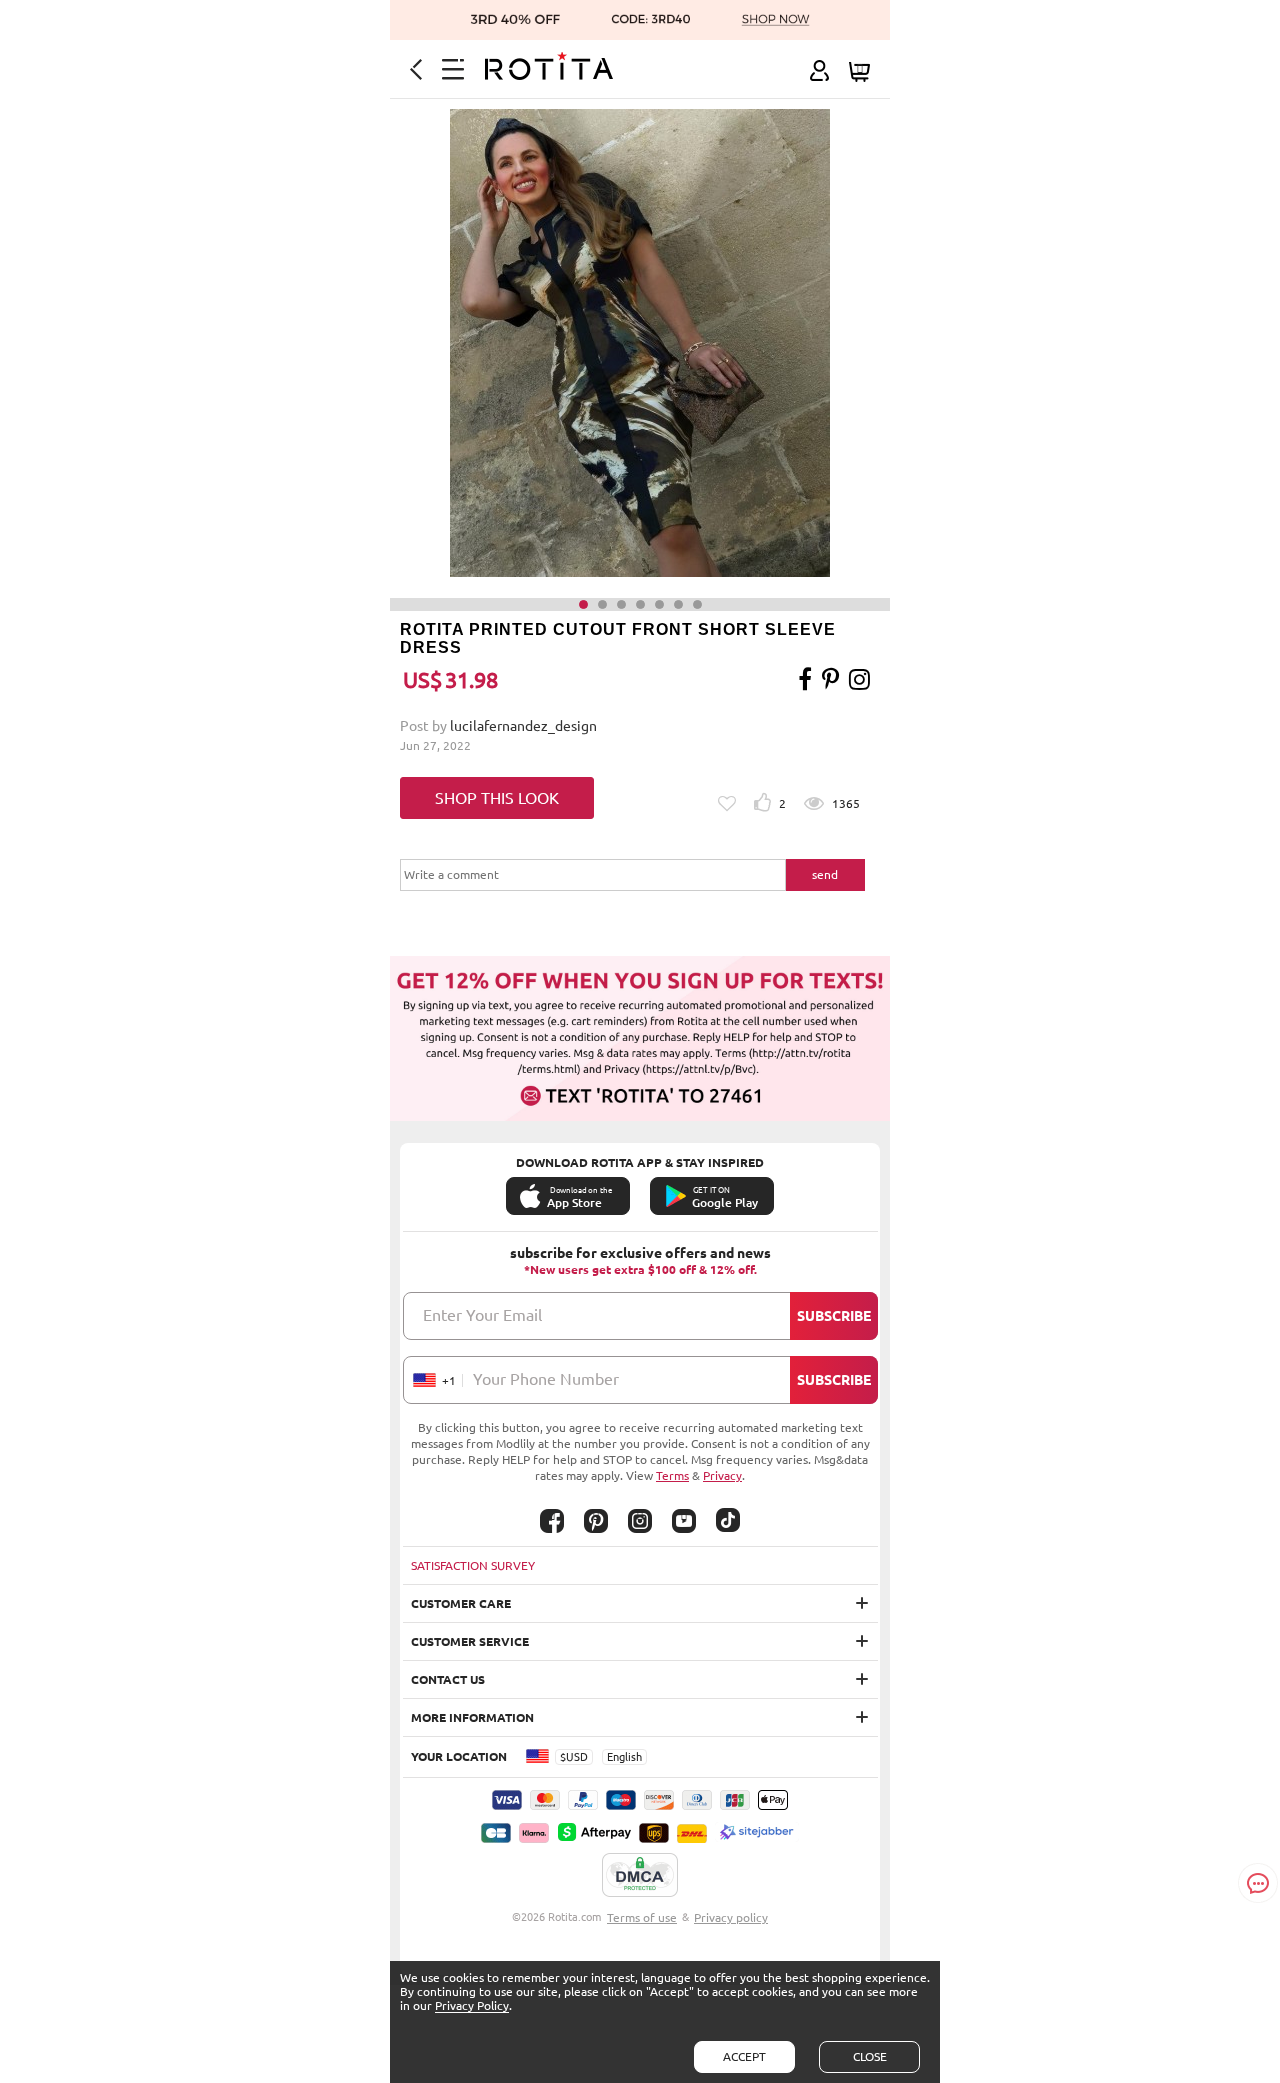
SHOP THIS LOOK (497, 798)
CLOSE (870, 2056)
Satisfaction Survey (473, 1565)
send (825, 874)
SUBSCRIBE (834, 1316)
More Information (472, 1717)
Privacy (722, 1475)
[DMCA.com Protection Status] (640, 1876)
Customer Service (470, 1641)
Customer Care (461, 1603)
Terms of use (642, 1917)
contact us (448, 1679)
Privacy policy (731, 1917)
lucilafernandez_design (523, 726)
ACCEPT (744, 2056)
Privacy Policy (472, 2005)
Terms (672, 1475)
